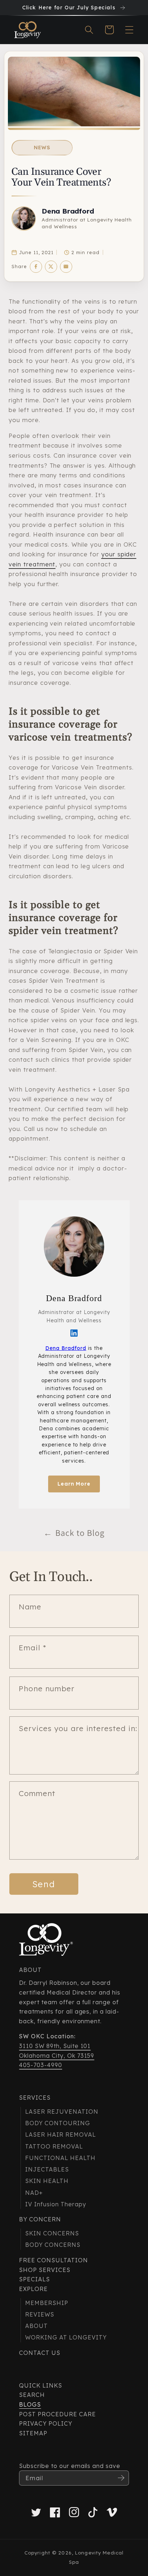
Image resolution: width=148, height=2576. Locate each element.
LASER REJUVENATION (62, 2112)
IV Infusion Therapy (55, 2204)
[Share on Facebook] (36, 267)
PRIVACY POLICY (45, 2423)
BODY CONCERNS (53, 2245)
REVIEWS (40, 2314)
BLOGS (30, 2404)
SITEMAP (33, 2433)
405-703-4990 (41, 2065)
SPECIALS (34, 2279)
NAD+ (34, 2193)
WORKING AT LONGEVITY (66, 2337)
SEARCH (32, 2395)
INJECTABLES (47, 2169)
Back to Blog (74, 1533)
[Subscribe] (121, 2478)
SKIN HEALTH (47, 2181)
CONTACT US (40, 2353)
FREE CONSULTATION (53, 2260)
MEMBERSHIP (47, 2303)
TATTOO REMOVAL (54, 2146)
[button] (89, 30)
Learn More (74, 1484)
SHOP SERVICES (45, 2270)
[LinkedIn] (74, 1333)
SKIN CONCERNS (52, 2233)
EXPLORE (33, 2289)
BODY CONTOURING (57, 2123)
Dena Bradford (68, 211)
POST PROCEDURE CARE (57, 2414)
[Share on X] (51, 267)
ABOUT (36, 2326)
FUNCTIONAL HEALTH (60, 2158)
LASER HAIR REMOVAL (60, 2135)
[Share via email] (66, 267)
